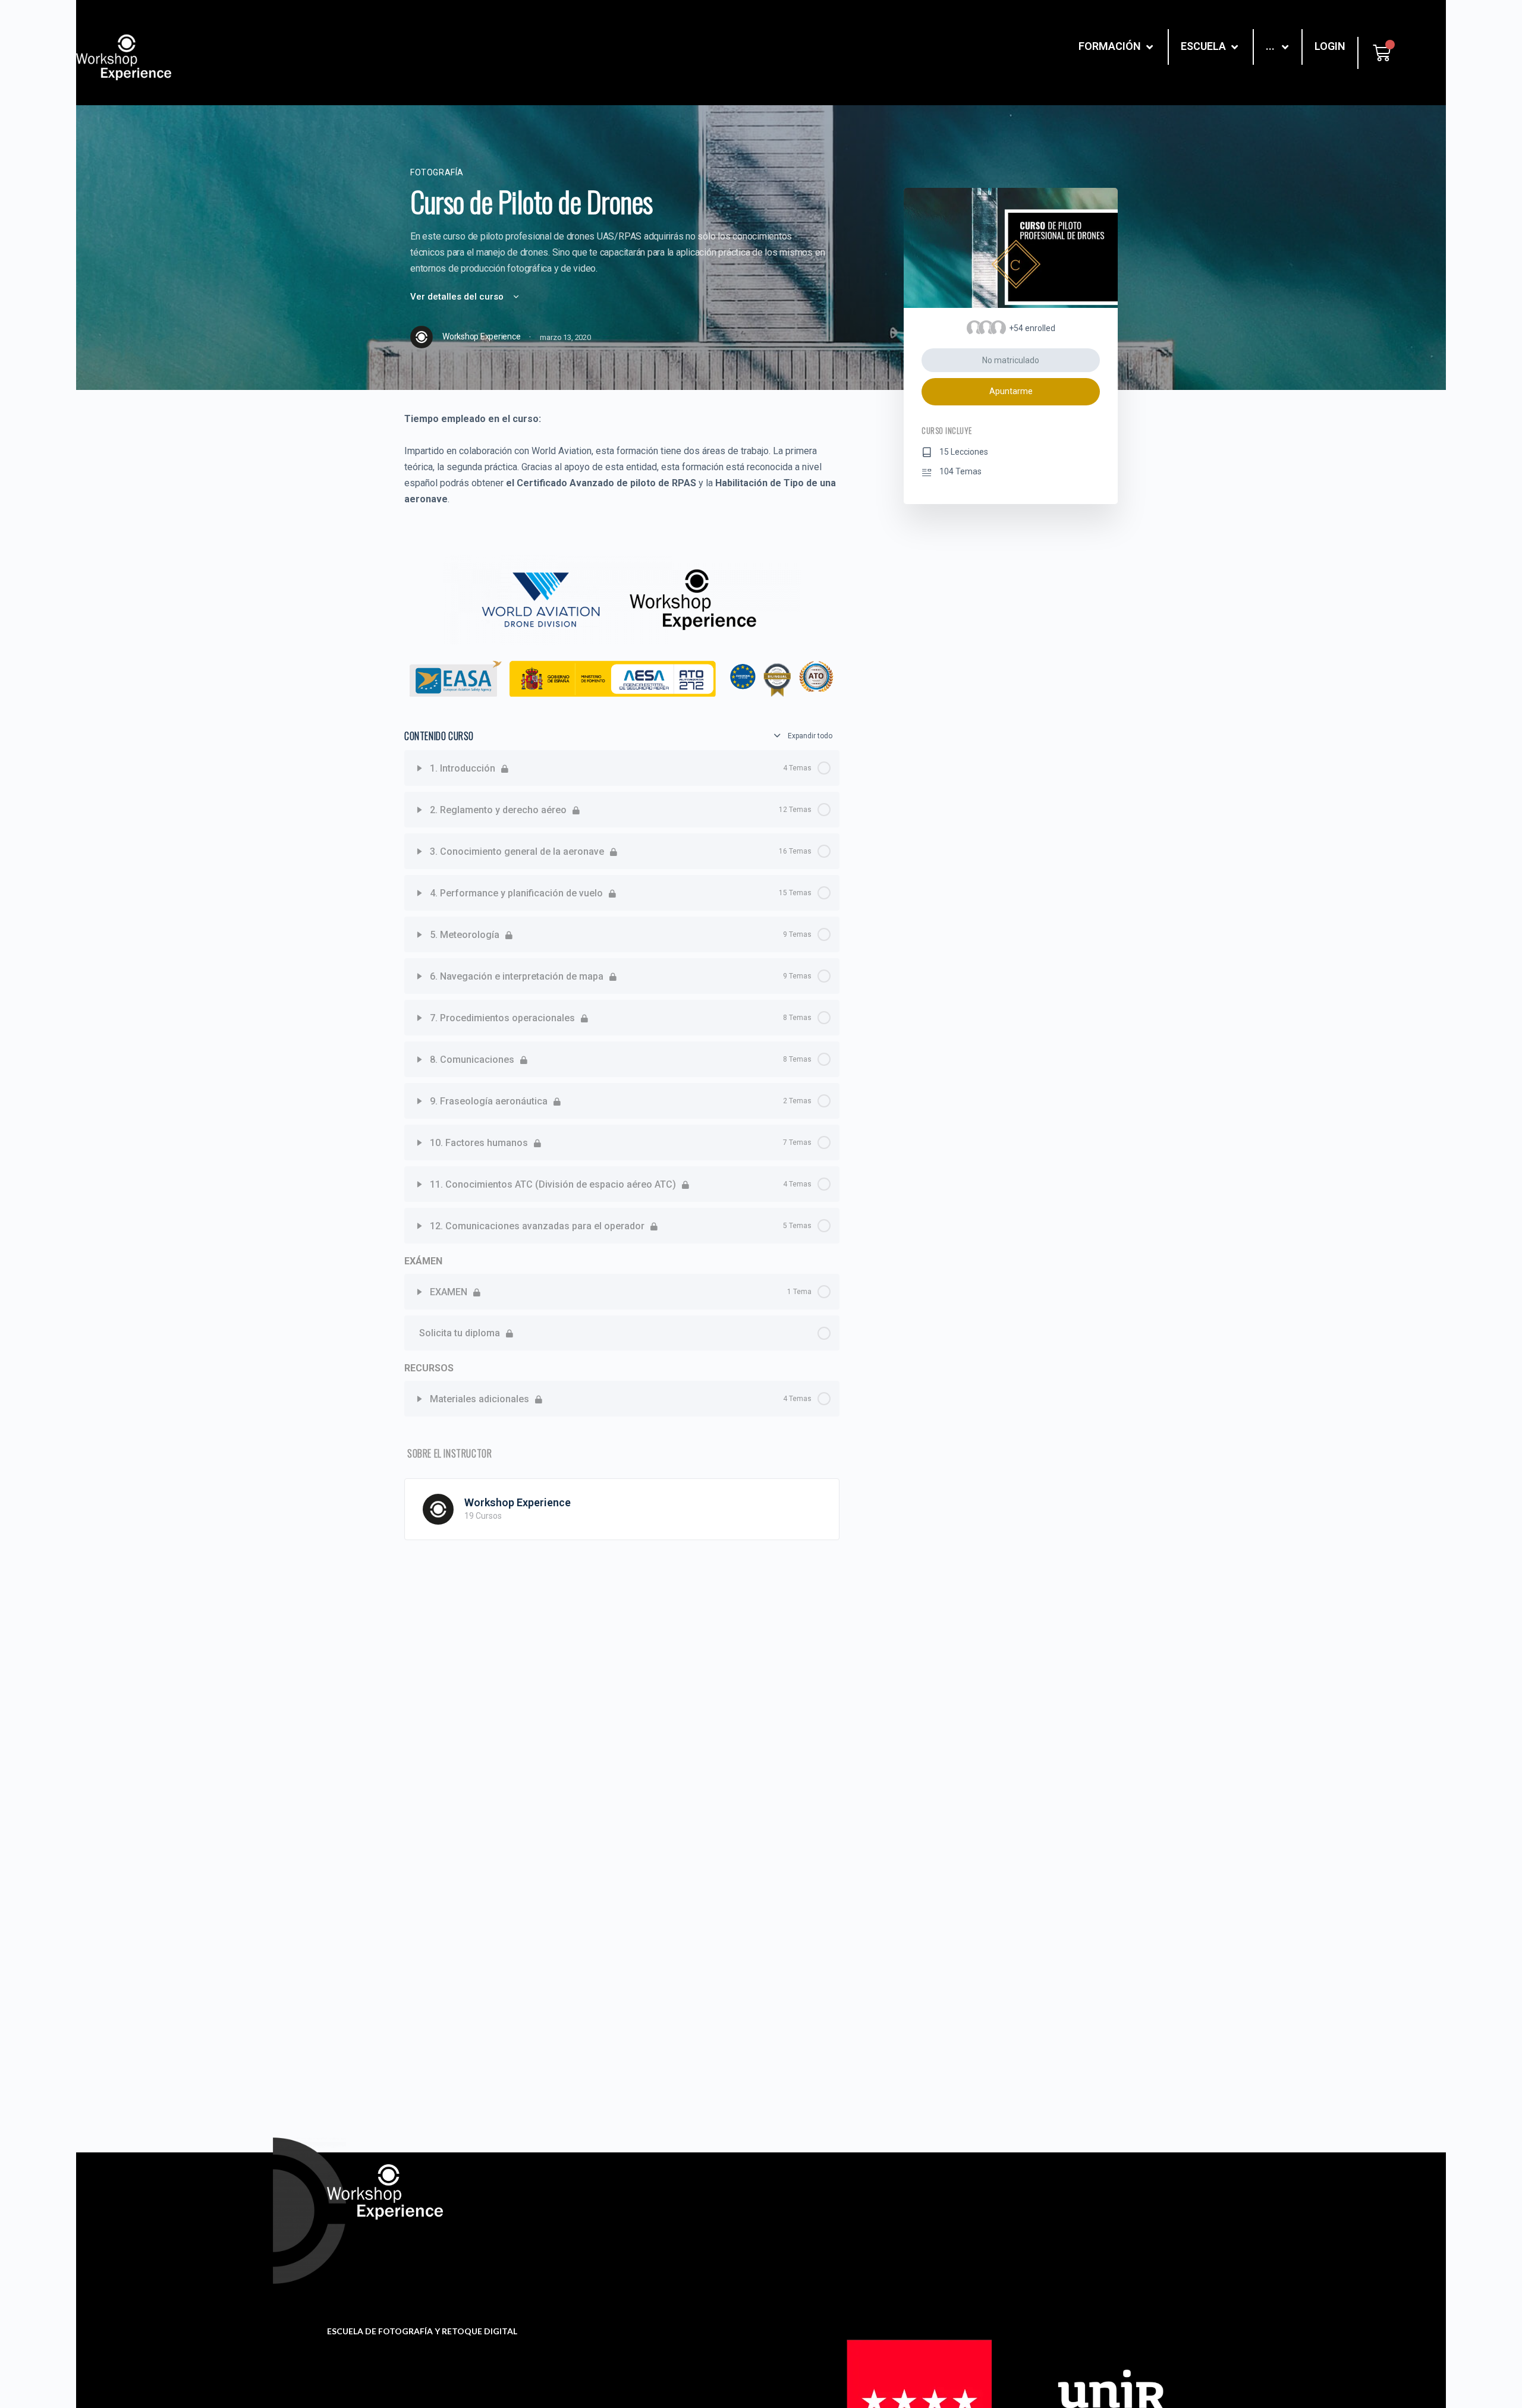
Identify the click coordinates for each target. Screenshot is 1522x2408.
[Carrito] (1382, 53)
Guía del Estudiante (673, 2238)
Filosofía (856, 2196)
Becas (645, 2219)
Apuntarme (1011, 391)
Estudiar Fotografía (1084, 2196)
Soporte (648, 2200)
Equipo (853, 2215)
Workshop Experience (518, 1502)
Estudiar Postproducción (1096, 2215)
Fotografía (437, 172)
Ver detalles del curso (458, 297)
